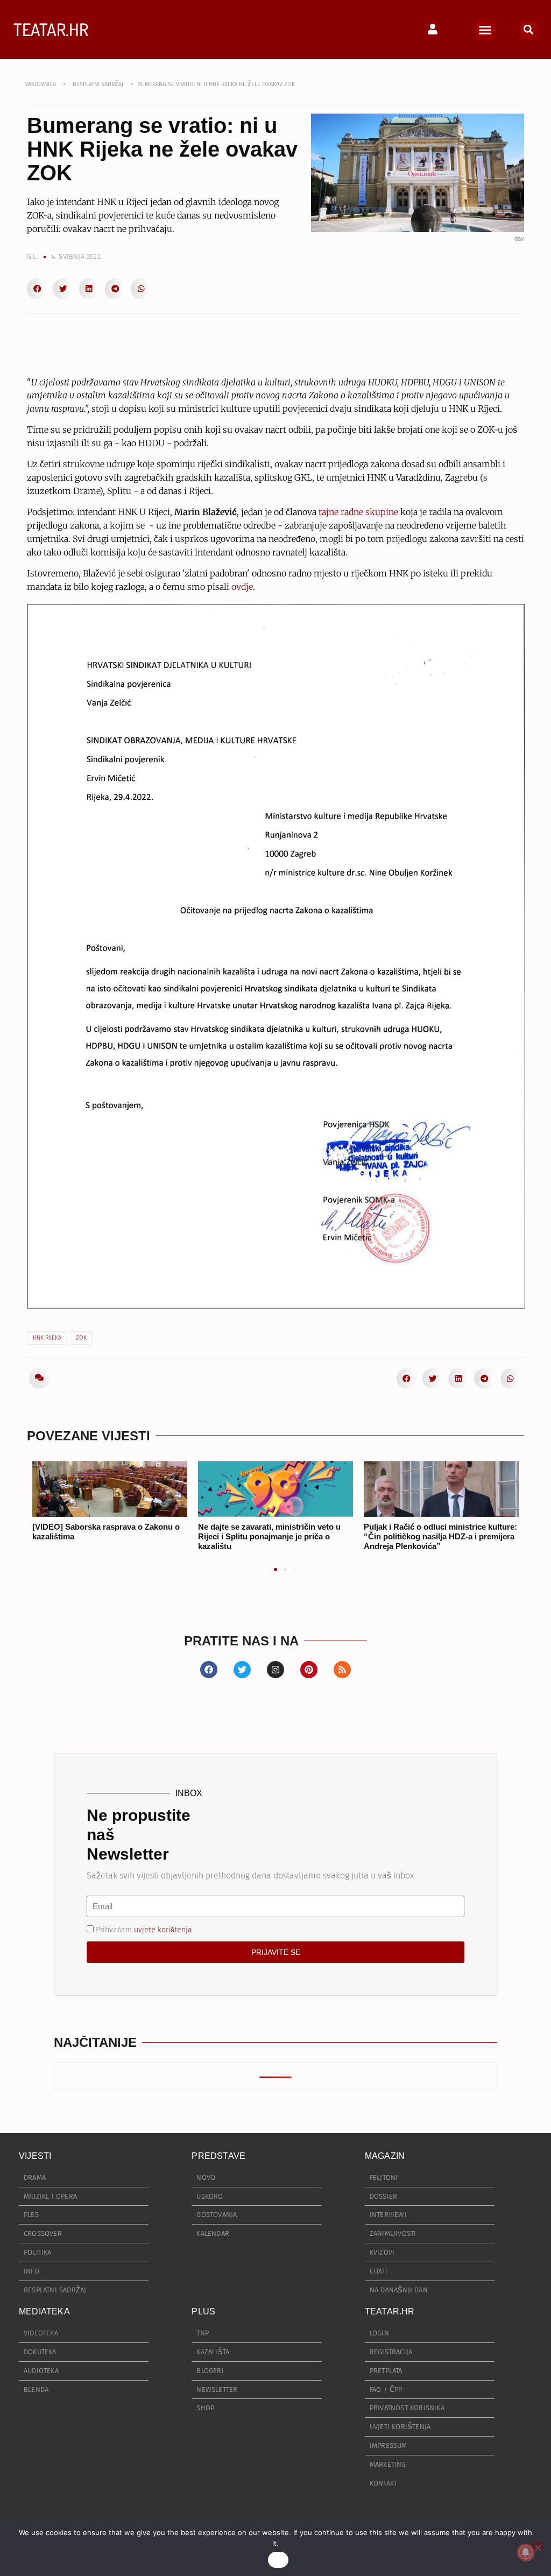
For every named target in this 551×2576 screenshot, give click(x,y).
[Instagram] (275, 1670)
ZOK (81, 1338)
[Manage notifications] (526, 2552)
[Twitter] (242, 1670)
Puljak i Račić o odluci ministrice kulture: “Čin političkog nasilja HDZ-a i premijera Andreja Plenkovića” (440, 1536)
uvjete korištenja (163, 1929)
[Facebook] (209, 1670)
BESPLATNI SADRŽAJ (98, 84)
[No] (538, 2546)
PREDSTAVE (218, 2156)
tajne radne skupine (358, 512)
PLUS (203, 2311)
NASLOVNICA (40, 84)
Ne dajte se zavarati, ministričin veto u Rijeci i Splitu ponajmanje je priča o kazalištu (269, 1536)
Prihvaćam (144, 1929)
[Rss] (342, 1670)
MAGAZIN (385, 2156)
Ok (278, 2560)
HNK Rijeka (47, 1338)
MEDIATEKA (44, 2311)
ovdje (242, 587)
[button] (485, 30)
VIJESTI (35, 2156)
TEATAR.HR (51, 29)
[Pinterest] (309, 1670)
